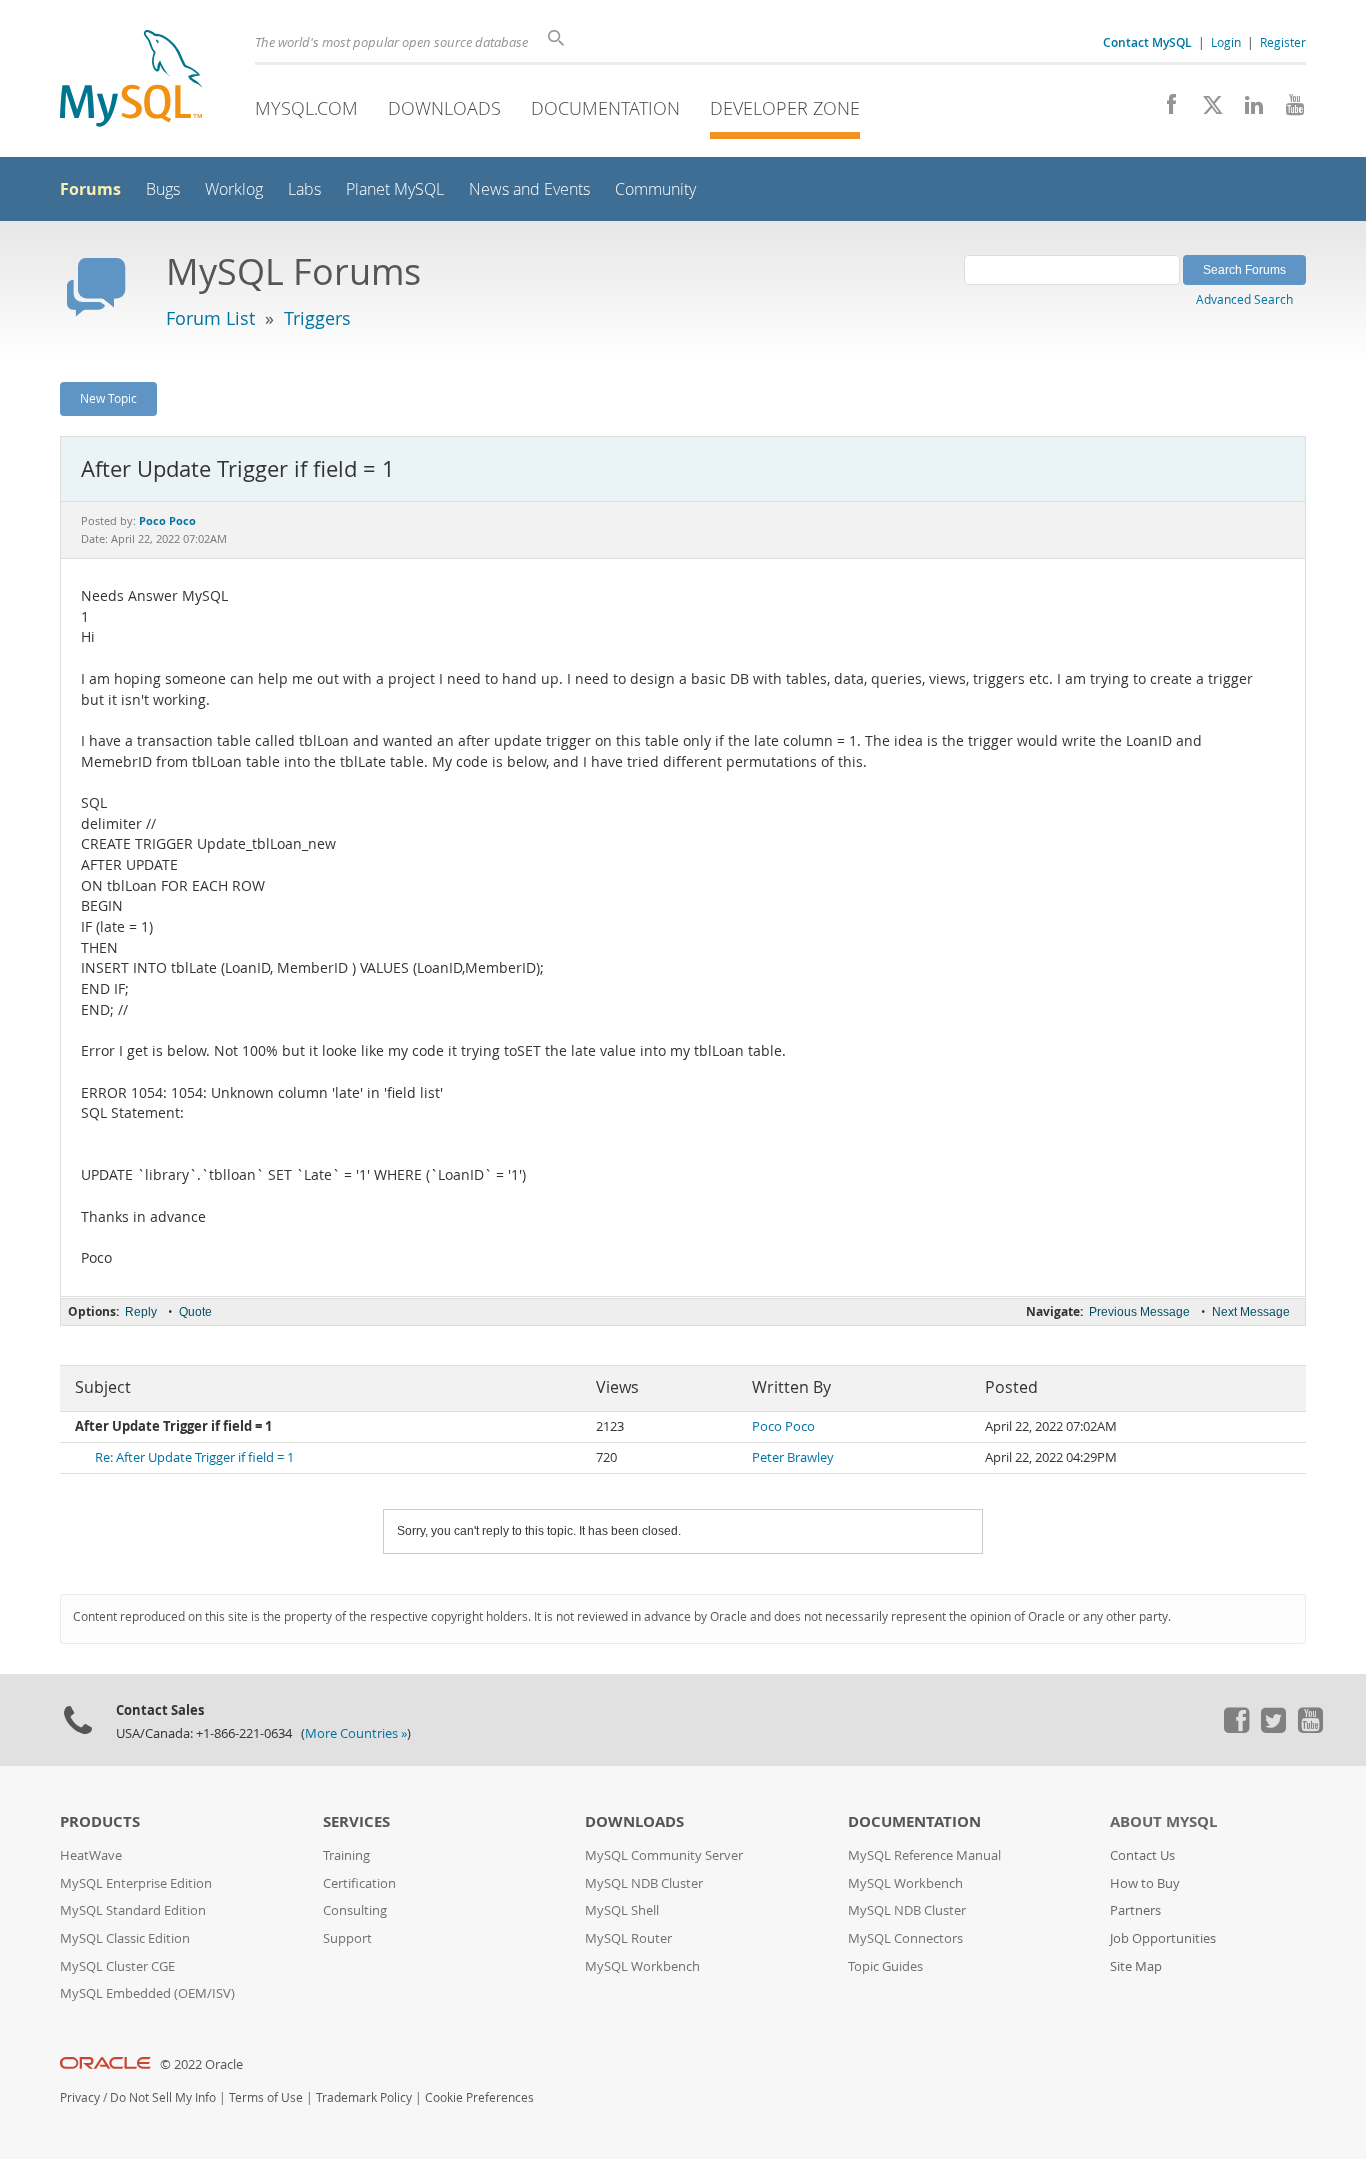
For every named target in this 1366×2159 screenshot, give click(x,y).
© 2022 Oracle (201, 2064)
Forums (90, 189)
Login (1226, 42)
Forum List (210, 318)
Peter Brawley (793, 1457)
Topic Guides (885, 1966)
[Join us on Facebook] (1164, 110)
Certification (359, 1883)
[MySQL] (131, 80)
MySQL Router (628, 1938)
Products (100, 1821)
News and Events (529, 189)
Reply (141, 1312)
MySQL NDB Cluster (644, 1883)
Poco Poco (783, 1426)
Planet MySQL (395, 189)
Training (346, 1855)
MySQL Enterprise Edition (136, 1883)
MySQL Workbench (642, 1966)
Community (655, 189)
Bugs (163, 189)
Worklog (234, 189)
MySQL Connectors (905, 1938)
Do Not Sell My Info (163, 2097)
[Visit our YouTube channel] (1287, 110)
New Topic (108, 398)
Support (347, 1938)
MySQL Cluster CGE (117, 1966)
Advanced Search (1244, 299)
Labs (304, 189)
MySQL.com (306, 108)
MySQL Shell (622, 1910)
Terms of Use (266, 2097)
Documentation (605, 108)
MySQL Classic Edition (125, 1938)
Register (1283, 42)
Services (356, 1821)
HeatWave (91, 1855)
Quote (195, 1312)
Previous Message (1139, 1312)
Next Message (1251, 1312)
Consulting (355, 1910)
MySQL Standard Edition (133, 1910)
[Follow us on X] (1205, 110)
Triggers (317, 318)
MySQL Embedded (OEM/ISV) (147, 1993)
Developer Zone (785, 108)
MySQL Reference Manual (924, 1855)
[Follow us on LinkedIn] (1246, 110)
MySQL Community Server (664, 1855)
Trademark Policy (364, 2097)
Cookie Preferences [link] (479, 2097)
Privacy (80, 2097)
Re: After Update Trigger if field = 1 (194, 1457)
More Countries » (356, 1733)
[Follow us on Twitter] (1273, 1728)
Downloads (444, 108)
